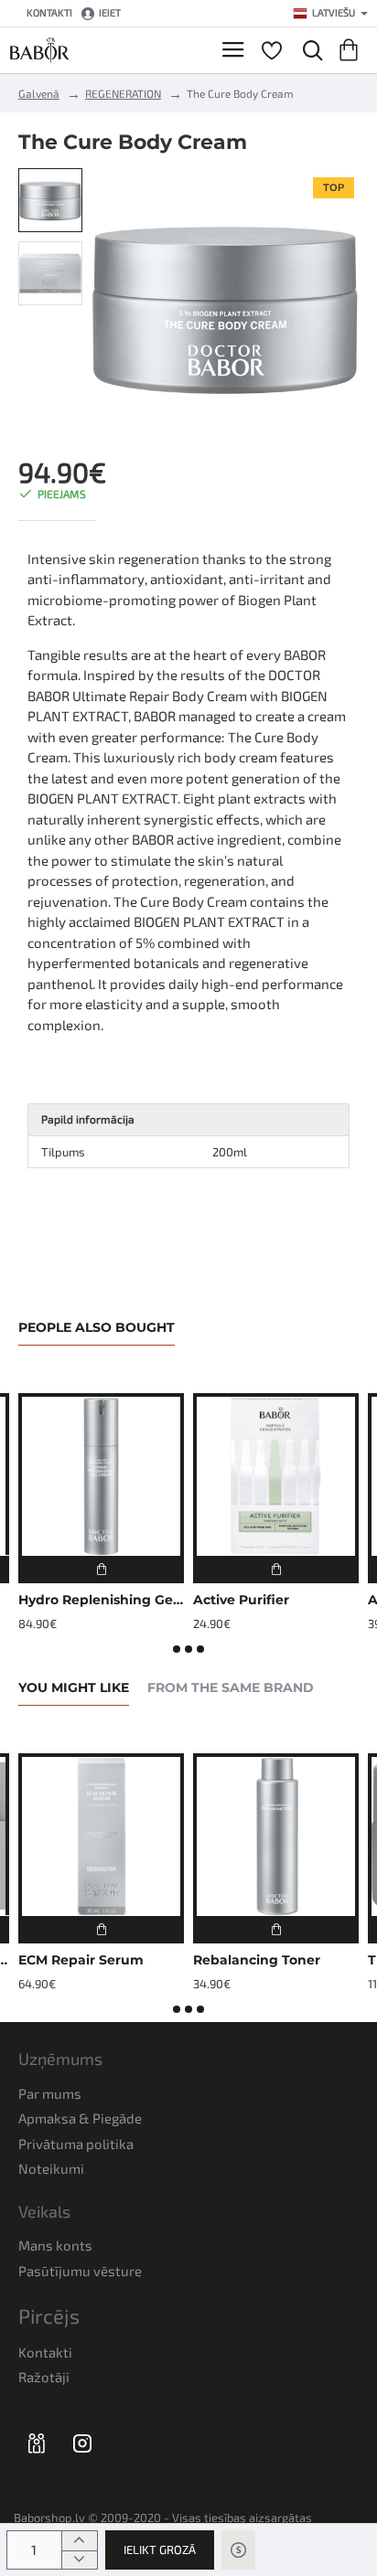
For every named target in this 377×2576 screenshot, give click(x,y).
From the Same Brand (231, 1688)
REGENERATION (123, 93)
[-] (79, 2560)
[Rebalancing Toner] (276, 1836)
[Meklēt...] (308, 50)
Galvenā (39, 94)
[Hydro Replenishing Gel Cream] (101, 1476)
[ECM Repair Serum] (101, 1836)
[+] (79, 2541)
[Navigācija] (233, 50)
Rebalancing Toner (257, 1960)
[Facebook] (37, 2443)
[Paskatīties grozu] (352, 50)
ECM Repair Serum (81, 1960)
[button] (160, 2550)
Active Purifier (241, 1600)
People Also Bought (97, 1328)
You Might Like (74, 1688)
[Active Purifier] (276, 1476)
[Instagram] (82, 2443)
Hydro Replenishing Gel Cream (101, 1600)
